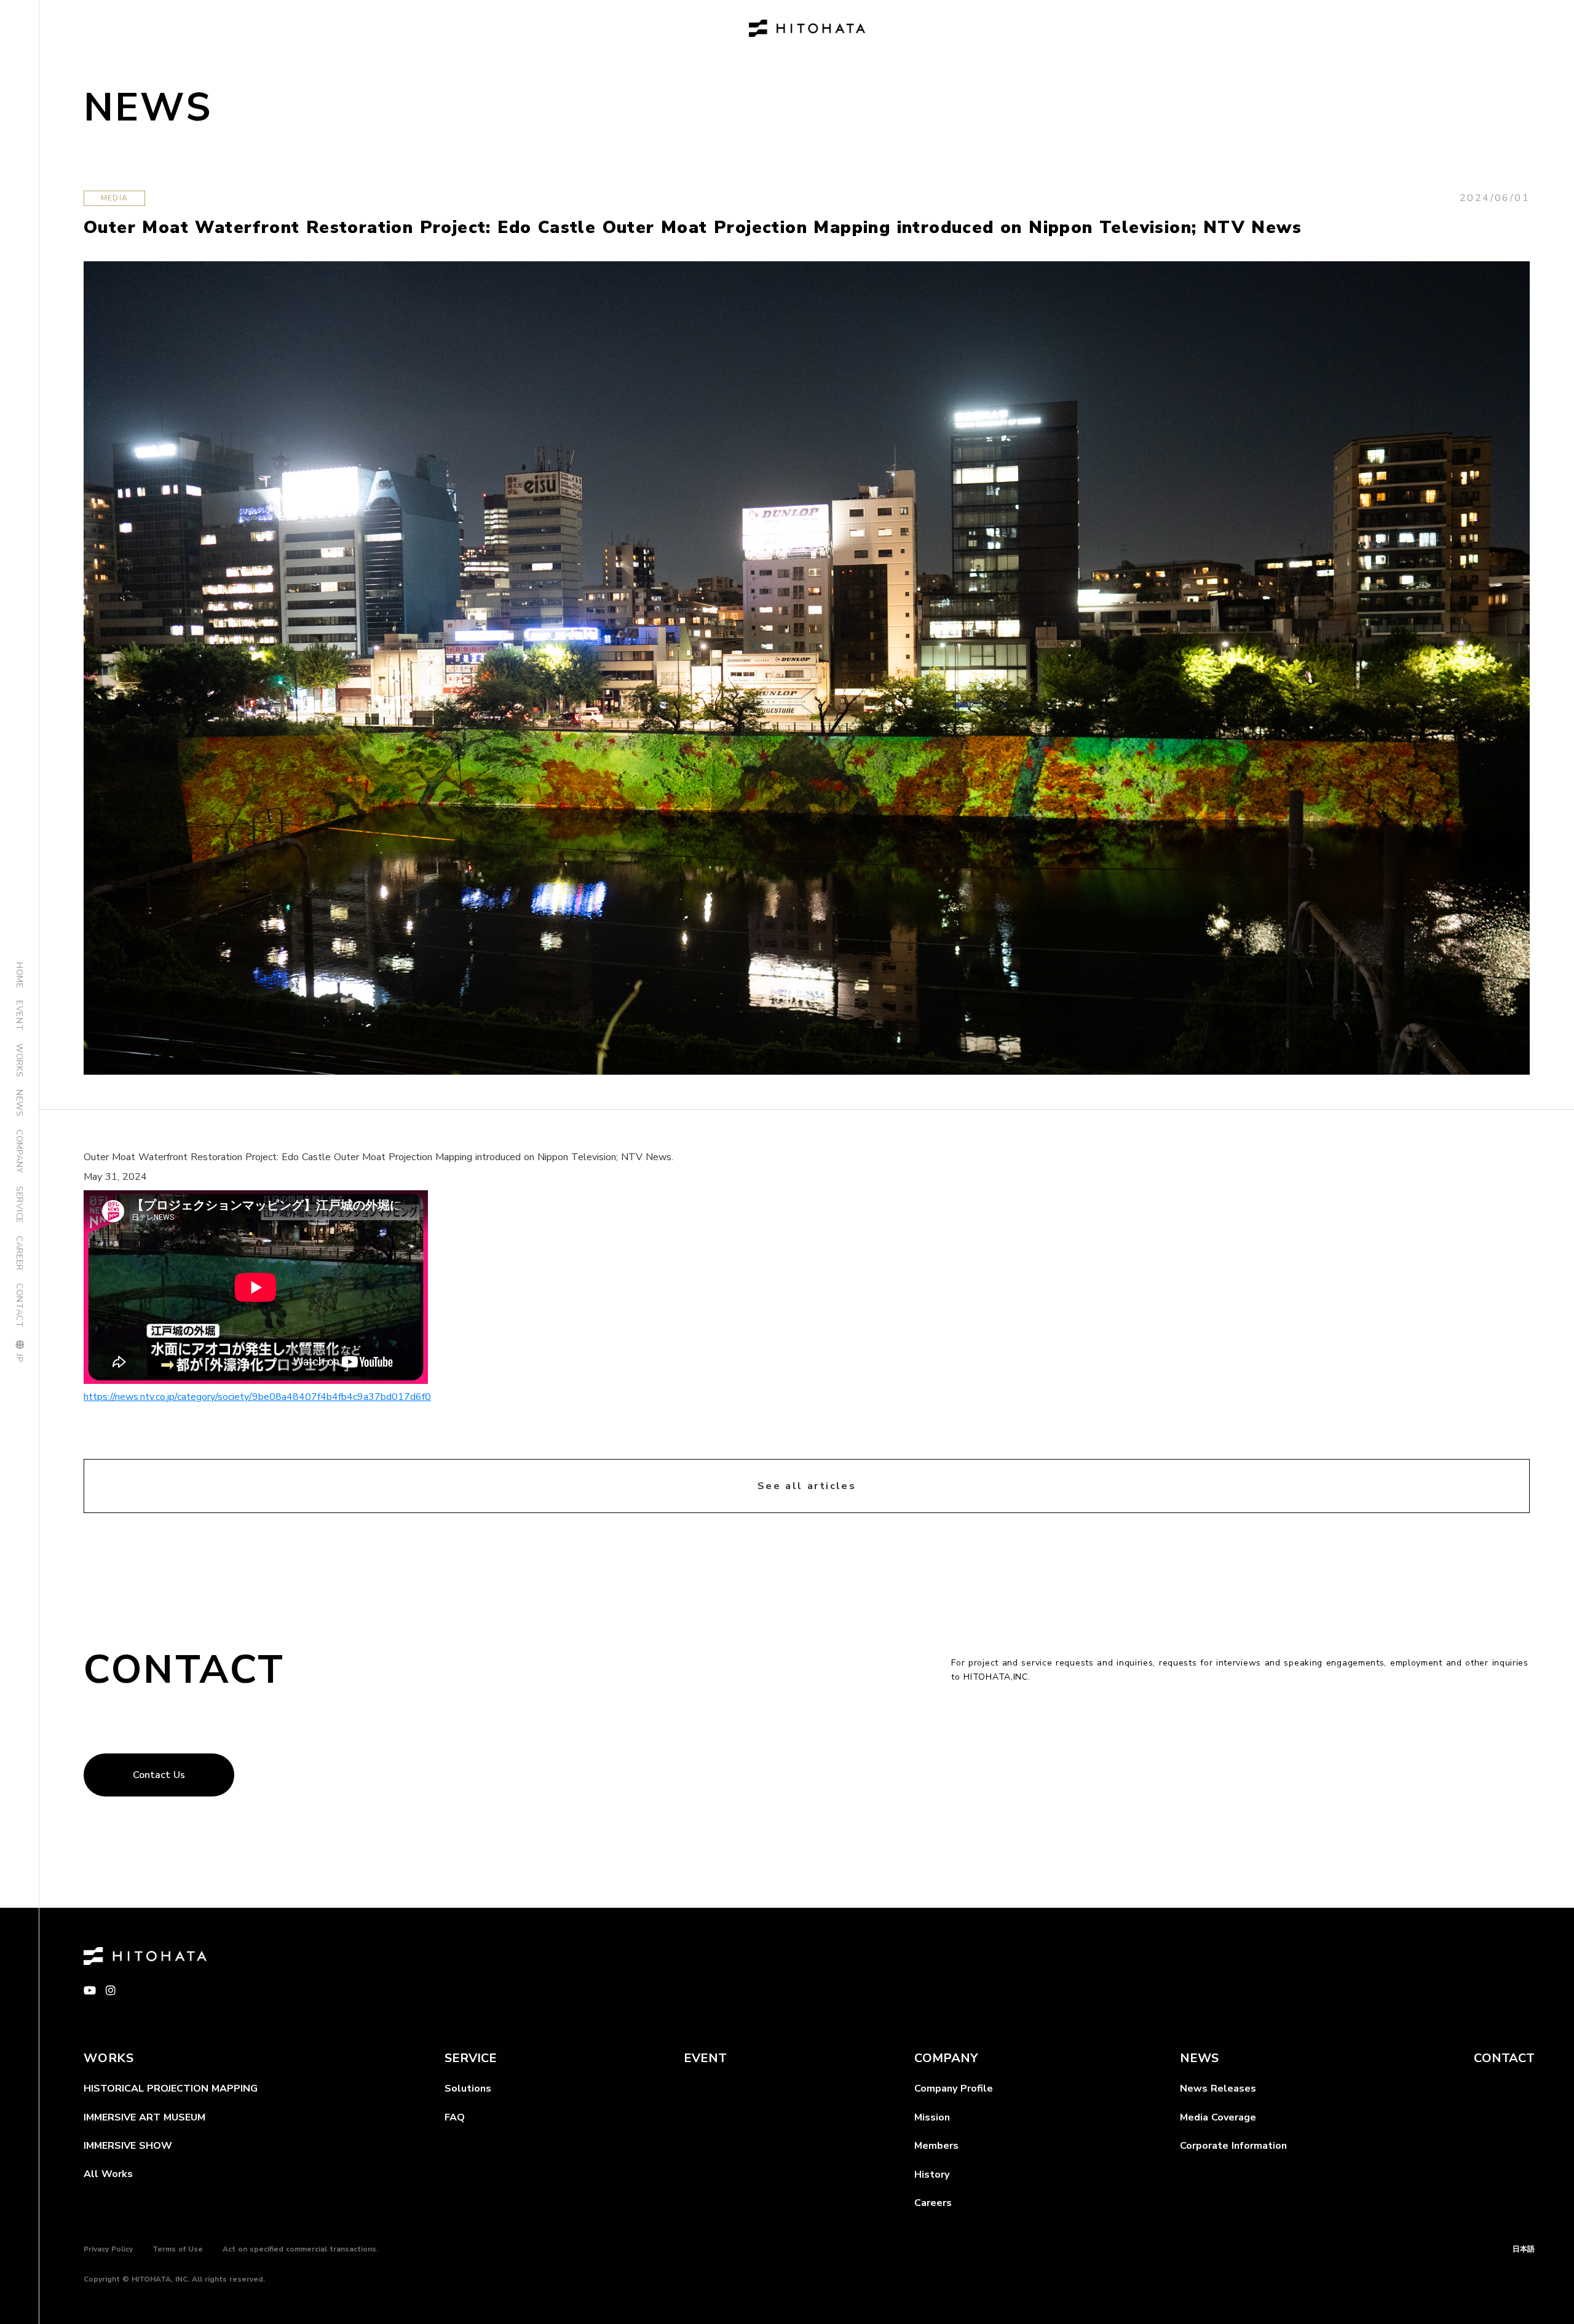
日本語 (1524, 2249)
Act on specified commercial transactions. (300, 2249)
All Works (108, 2174)
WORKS (19, 1061)
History (932, 2175)
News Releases (1218, 2089)
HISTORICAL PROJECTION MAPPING (171, 2089)
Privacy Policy (108, 2249)
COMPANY (19, 1152)
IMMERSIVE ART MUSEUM (144, 2117)
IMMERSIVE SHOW (128, 2146)
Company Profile (954, 2089)
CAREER (19, 1253)
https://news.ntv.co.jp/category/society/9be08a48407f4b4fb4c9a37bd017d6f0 (257, 1397)
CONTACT (19, 1306)
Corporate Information (1233, 2146)
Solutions (468, 2089)
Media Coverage (1218, 2117)
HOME (19, 975)
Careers (933, 2203)
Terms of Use (178, 2249)
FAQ (455, 2117)
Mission (932, 2117)
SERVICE (19, 1205)
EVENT (19, 1016)
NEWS (19, 1103)
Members (936, 2146)
